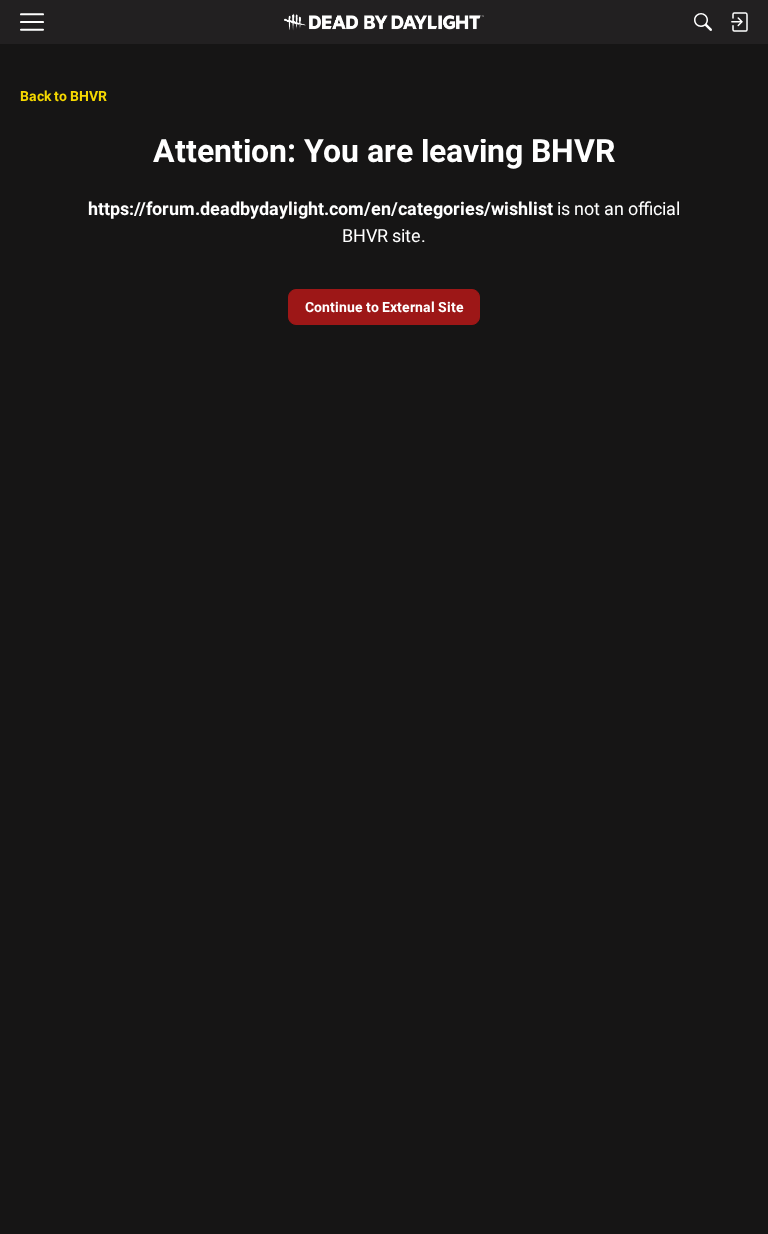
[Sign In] (739, 22)
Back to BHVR (63, 96)
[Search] (703, 22)
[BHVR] (384, 22)
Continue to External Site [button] (384, 307)
